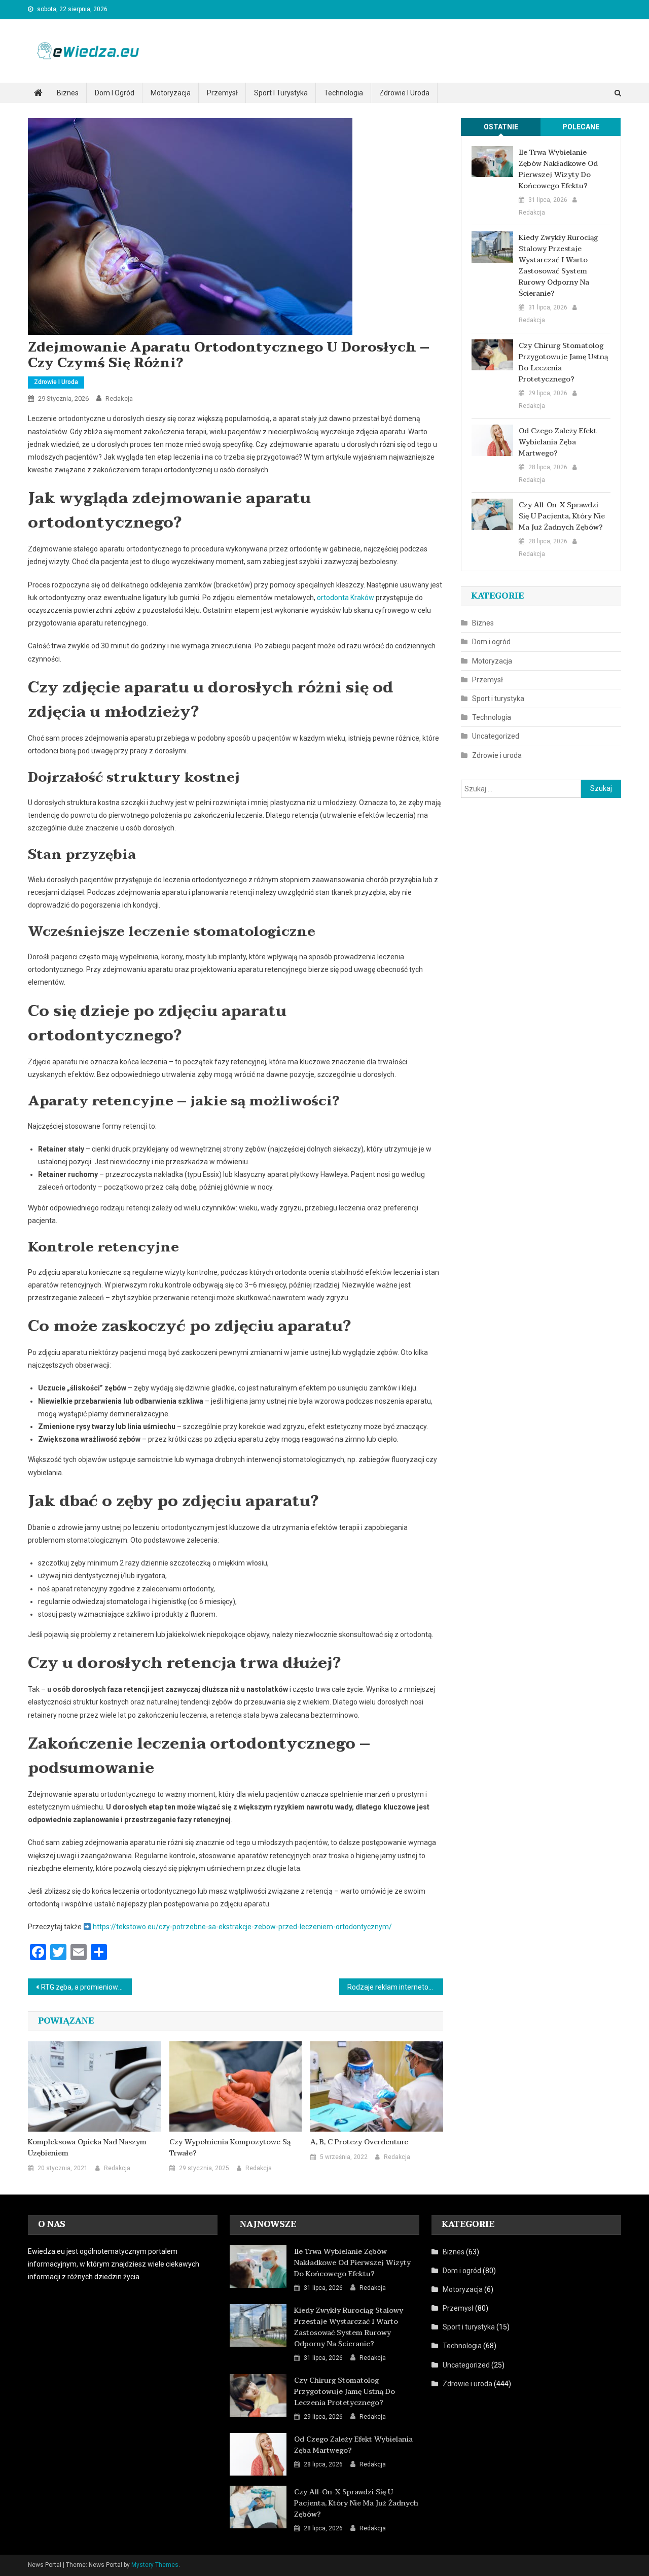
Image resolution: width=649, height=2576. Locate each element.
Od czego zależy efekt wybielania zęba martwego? (558, 442)
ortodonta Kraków (346, 598)
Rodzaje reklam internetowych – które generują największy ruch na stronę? (395, 1987)
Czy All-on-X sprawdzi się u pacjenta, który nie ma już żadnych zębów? (562, 516)
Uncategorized (496, 736)
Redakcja (119, 398)
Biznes (68, 93)
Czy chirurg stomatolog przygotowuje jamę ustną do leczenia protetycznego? (563, 363)
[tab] (501, 127)
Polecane (581, 127)
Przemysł (222, 93)
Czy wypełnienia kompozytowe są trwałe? (230, 2148)
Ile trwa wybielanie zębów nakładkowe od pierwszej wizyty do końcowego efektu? (558, 169)
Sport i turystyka (281, 93)
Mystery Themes (155, 2565)
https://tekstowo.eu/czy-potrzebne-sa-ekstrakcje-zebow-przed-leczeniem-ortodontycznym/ (242, 1927)
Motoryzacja (171, 93)
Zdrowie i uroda (404, 93)
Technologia (344, 93)
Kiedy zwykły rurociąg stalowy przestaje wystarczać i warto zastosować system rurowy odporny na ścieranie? (558, 266)
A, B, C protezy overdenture (359, 2142)
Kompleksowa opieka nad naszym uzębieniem (87, 2148)
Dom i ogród (115, 93)
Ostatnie (501, 127)
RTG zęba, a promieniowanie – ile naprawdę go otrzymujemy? (86, 1987)
